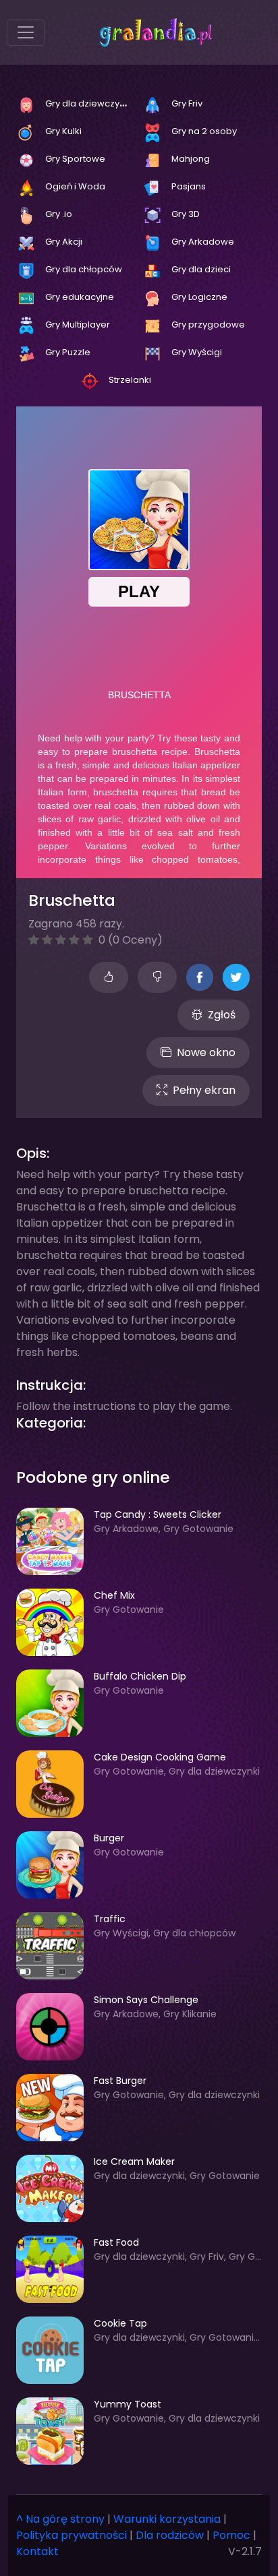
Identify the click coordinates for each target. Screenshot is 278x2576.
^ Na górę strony (60, 2519)
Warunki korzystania (167, 2519)
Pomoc (231, 2535)
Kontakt (37, 2551)
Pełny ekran (204, 1090)
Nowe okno (206, 1052)
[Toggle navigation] (26, 32)
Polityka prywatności (72, 2535)
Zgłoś (222, 1015)
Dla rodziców (170, 2535)
